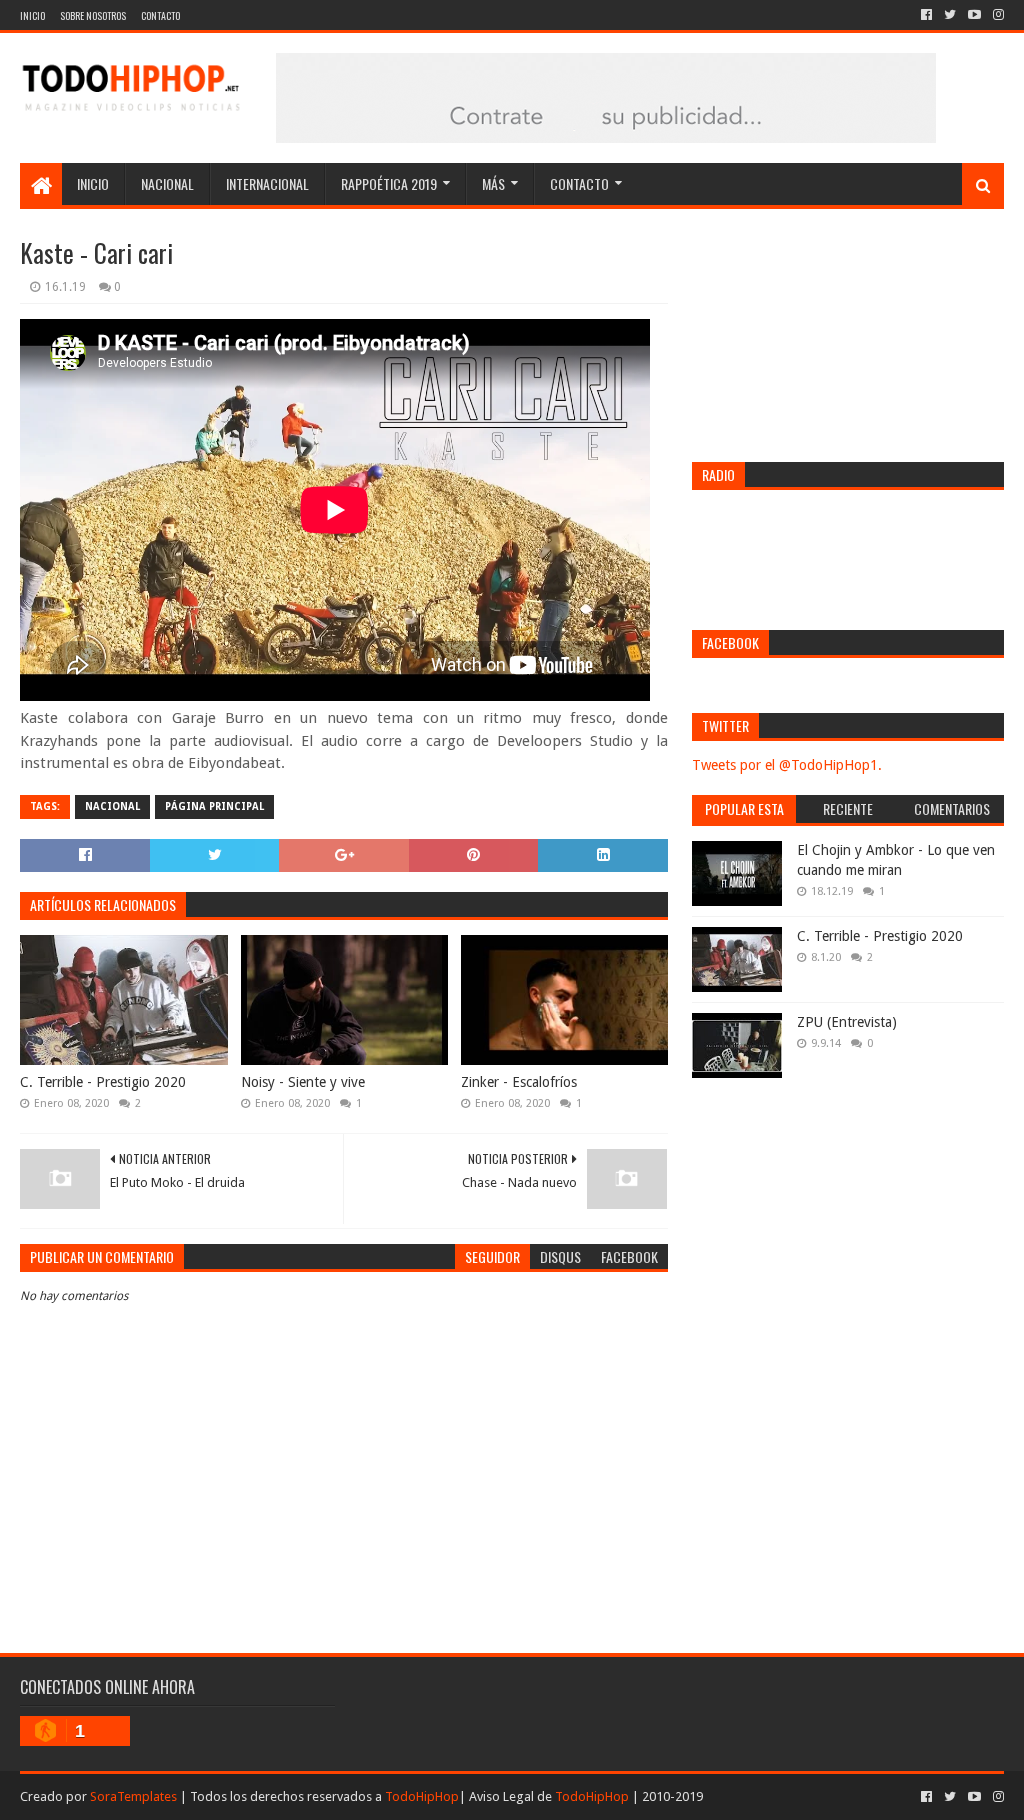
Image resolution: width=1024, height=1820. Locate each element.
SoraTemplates (133, 1796)
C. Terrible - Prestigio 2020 (103, 1082)
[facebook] (926, 15)
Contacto (160, 15)
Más (493, 183)
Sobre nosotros (93, 15)
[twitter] (950, 15)
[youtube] (974, 15)
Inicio (32, 15)
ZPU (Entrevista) (847, 1022)
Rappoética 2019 (389, 183)
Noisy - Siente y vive (303, 1082)
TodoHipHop (422, 1796)
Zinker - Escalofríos (519, 1082)
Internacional (267, 183)
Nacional (167, 183)
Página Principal (214, 806)
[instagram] (996, 15)
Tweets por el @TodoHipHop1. (787, 765)
